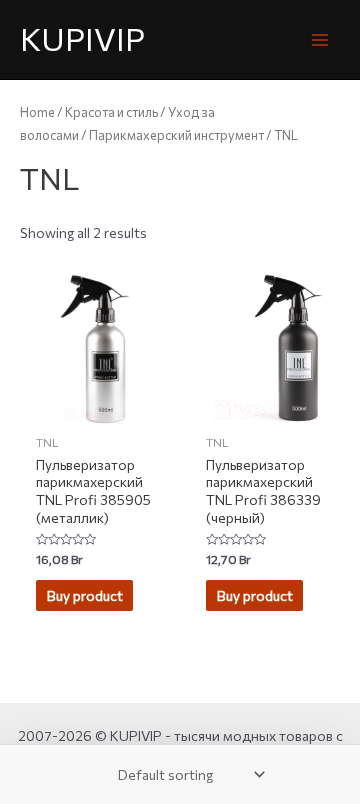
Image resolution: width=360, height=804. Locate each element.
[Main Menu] (320, 39)
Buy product (85, 595)
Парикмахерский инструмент (176, 135)
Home (37, 112)
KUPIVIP (82, 38)
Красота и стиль (111, 112)
